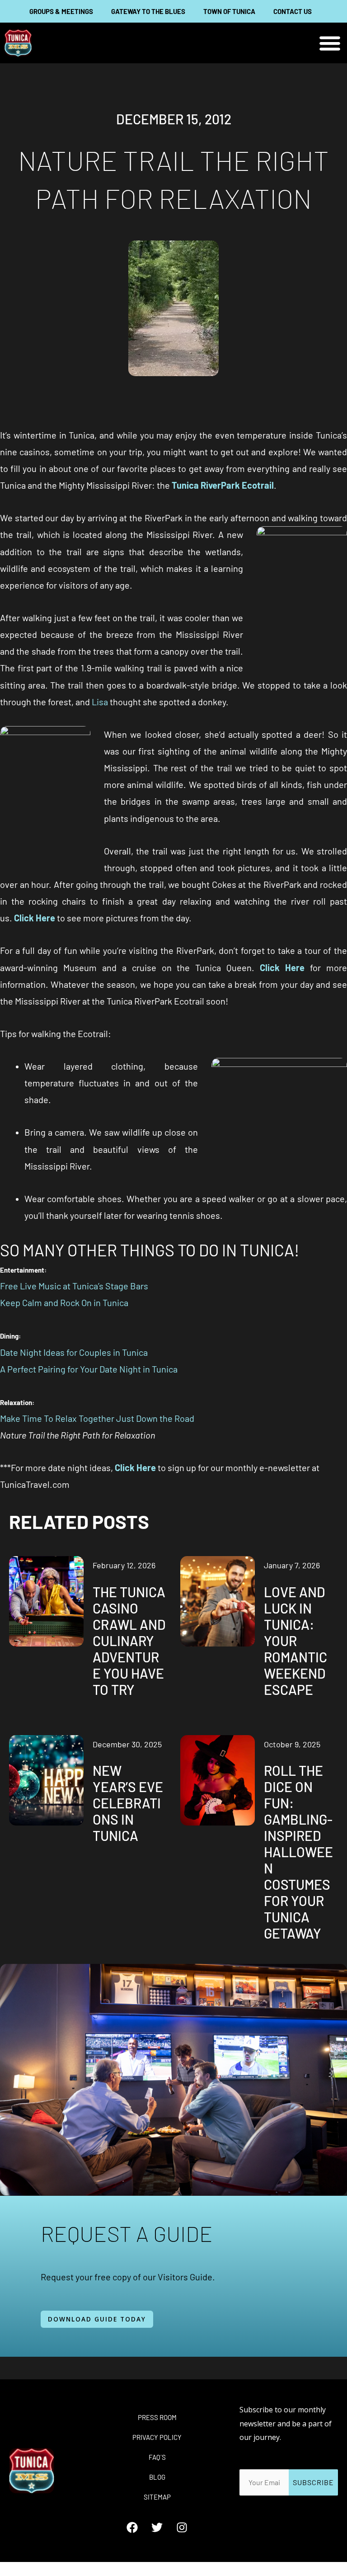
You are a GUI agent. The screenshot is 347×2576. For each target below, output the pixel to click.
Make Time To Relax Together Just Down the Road (97, 1418)
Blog (157, 2477)
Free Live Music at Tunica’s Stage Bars (74, 1286)
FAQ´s (157, 2457)
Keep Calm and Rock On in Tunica (64, 1302)
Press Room (157, 2417)
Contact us (293, 11)
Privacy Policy (157, 2437)
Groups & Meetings (61, 11)
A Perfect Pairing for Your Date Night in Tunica (89, 1369)
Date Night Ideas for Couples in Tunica (74, 1352)
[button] (330, 43)
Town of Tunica (229, 11)
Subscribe (313, 2482)
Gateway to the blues (148, 11)
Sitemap (157, 2497)
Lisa (100, 702)
